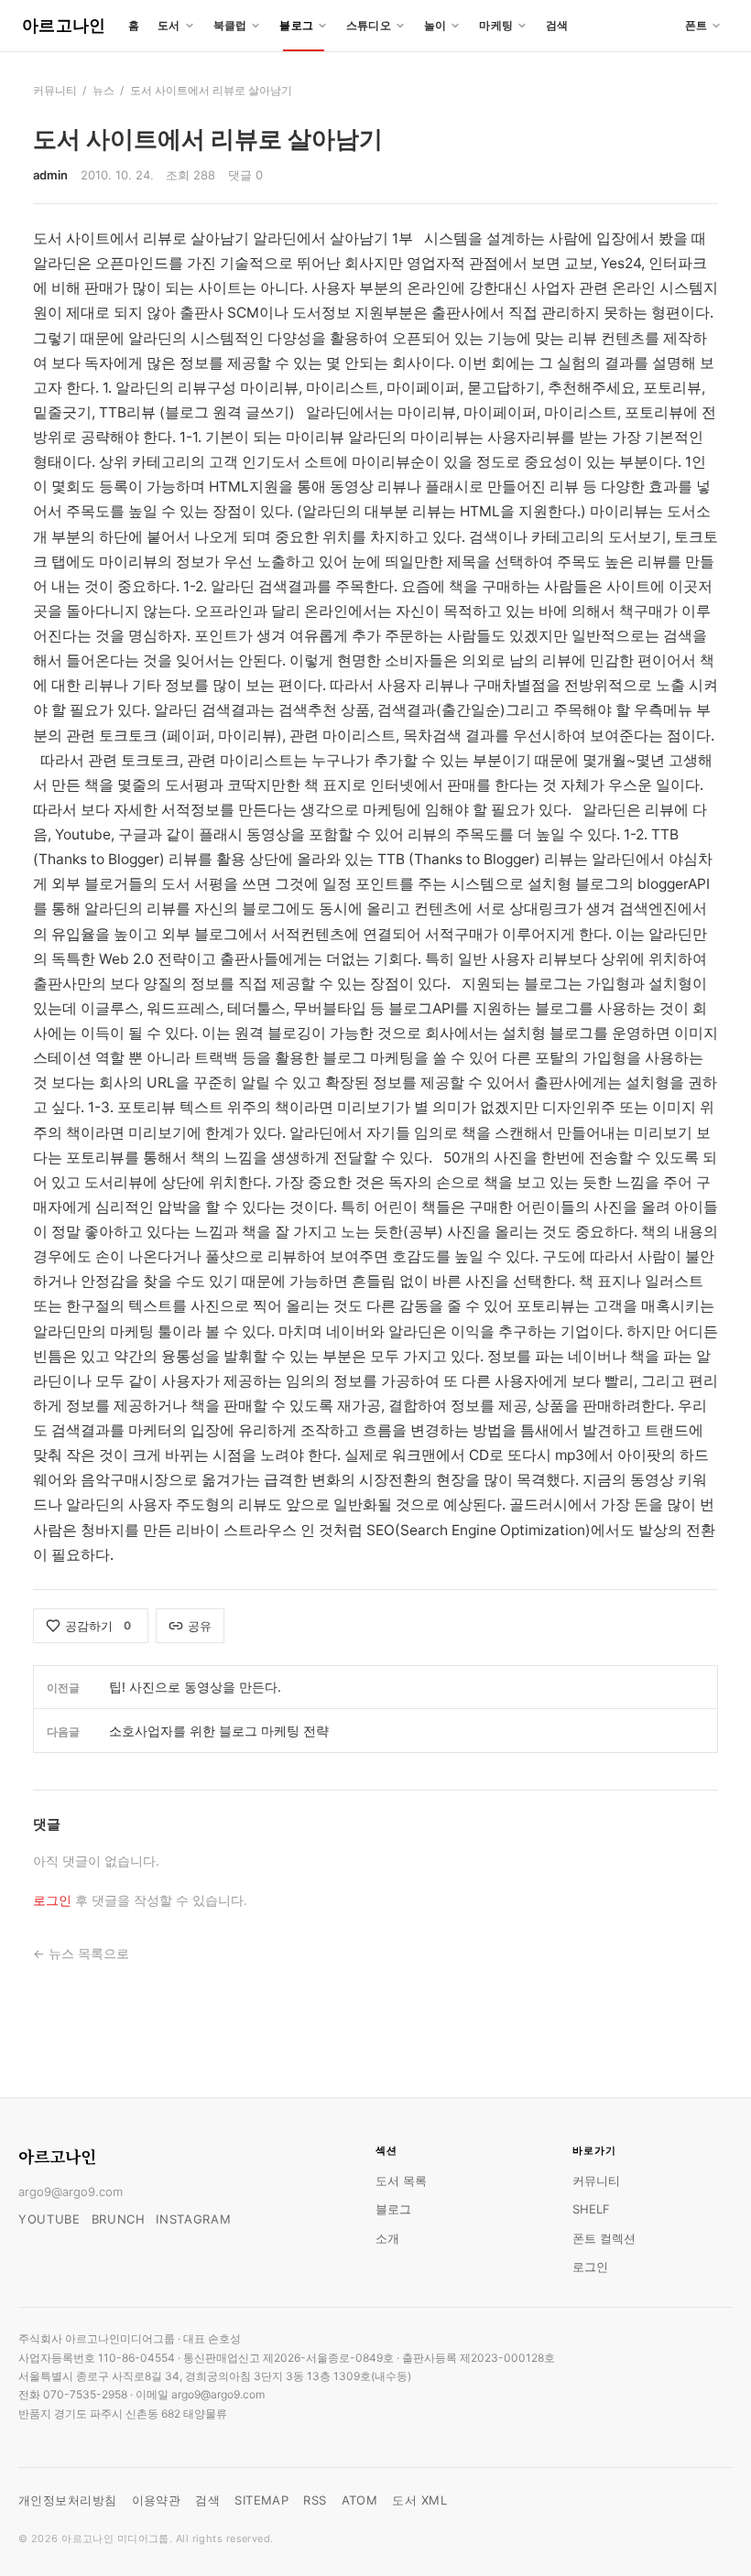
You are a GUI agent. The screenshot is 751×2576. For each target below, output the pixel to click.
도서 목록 (401, 2181)
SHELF (591, 2209)
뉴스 (103, 90)
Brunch (119, 2219)
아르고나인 (64, 25)
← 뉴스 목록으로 (81, 1954)
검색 (557, 25)
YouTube (49, 2219)
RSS (315, 2500)
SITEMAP (261, 2500)
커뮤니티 (55, 90)
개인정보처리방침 (68, 2500)
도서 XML (419, 2500)
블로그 (393, 2209)
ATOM (360, 2500)
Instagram (193, 2219)
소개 (387, 2238)
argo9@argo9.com (71, 2192)
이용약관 (157, 2500)
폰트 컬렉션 (604, 2238)
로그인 (52, 1900)
